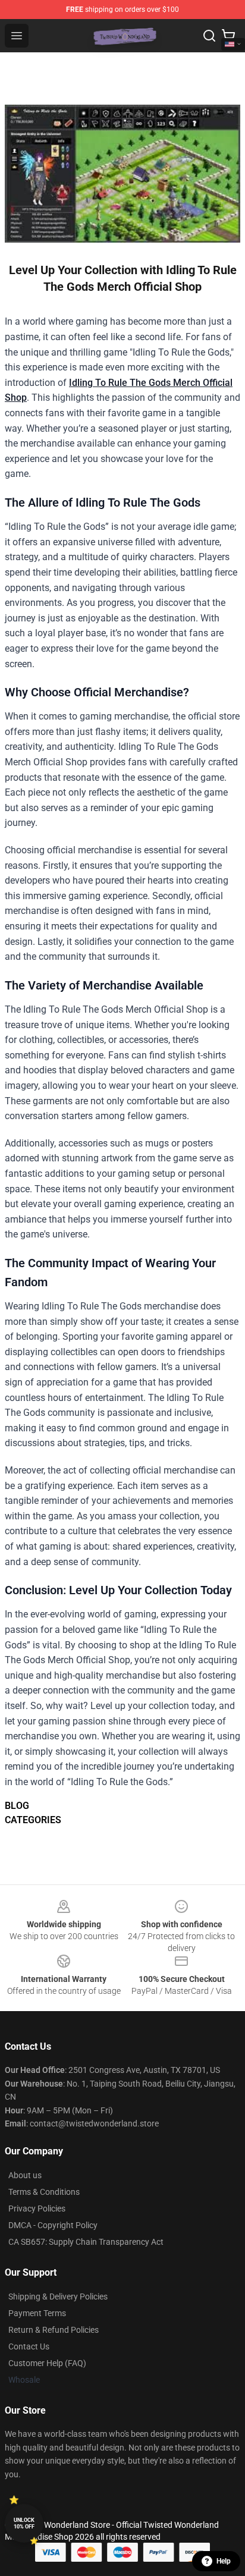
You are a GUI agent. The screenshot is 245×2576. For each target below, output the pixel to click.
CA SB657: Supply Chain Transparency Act (86, 2242)
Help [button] (224, 2561)
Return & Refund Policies (54, 2330)
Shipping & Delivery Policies (58, 2297)
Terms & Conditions (44, 2192)
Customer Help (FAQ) (47, 2363)
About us (25, 2175)
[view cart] (228, 36)
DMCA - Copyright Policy (53, 2225)
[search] (209, 36)
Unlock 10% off (24, 2523)
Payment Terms (37, 2313)
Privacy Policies (37, 2209)
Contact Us (29, 2346)
